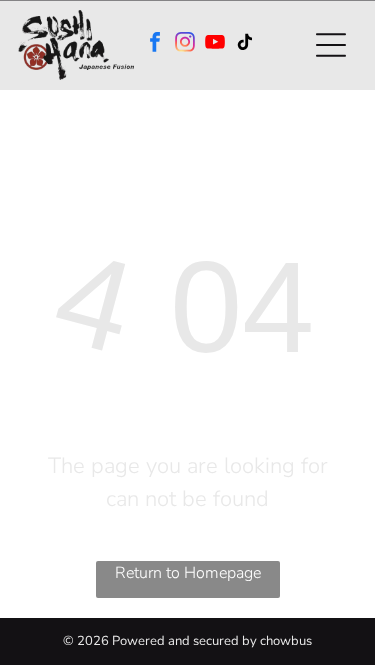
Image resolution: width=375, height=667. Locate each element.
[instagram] (185, 44)
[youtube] (215, 44)
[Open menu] (331, 45)
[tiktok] (245, 44)
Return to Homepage (188, 573)
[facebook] (155, 44)
